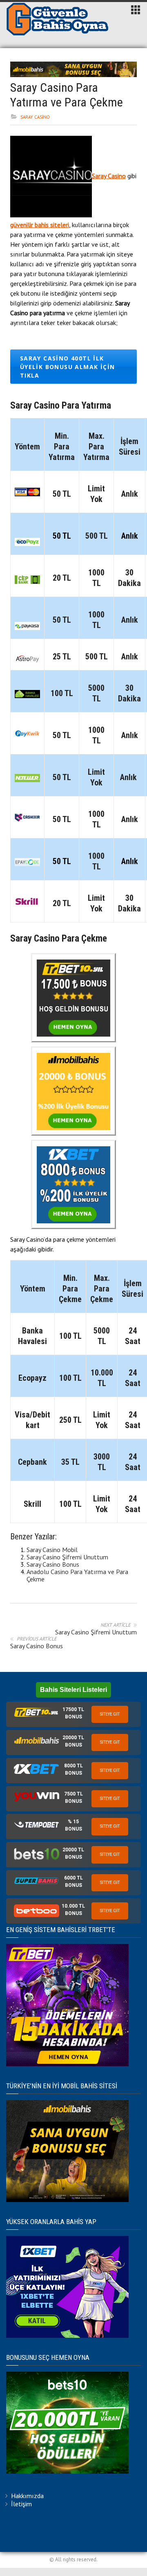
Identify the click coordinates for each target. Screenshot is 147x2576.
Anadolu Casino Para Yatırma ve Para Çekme (77, 1575)
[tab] (73, 1714)
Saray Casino (35, 117)
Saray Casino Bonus (53, 1564)
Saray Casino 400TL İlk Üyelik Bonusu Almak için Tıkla (68, 367)
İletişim (21, 2504)
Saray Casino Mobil (52, 1550)
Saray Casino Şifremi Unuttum (67, 1557)
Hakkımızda (27, 2496)
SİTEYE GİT (110, 1714)
